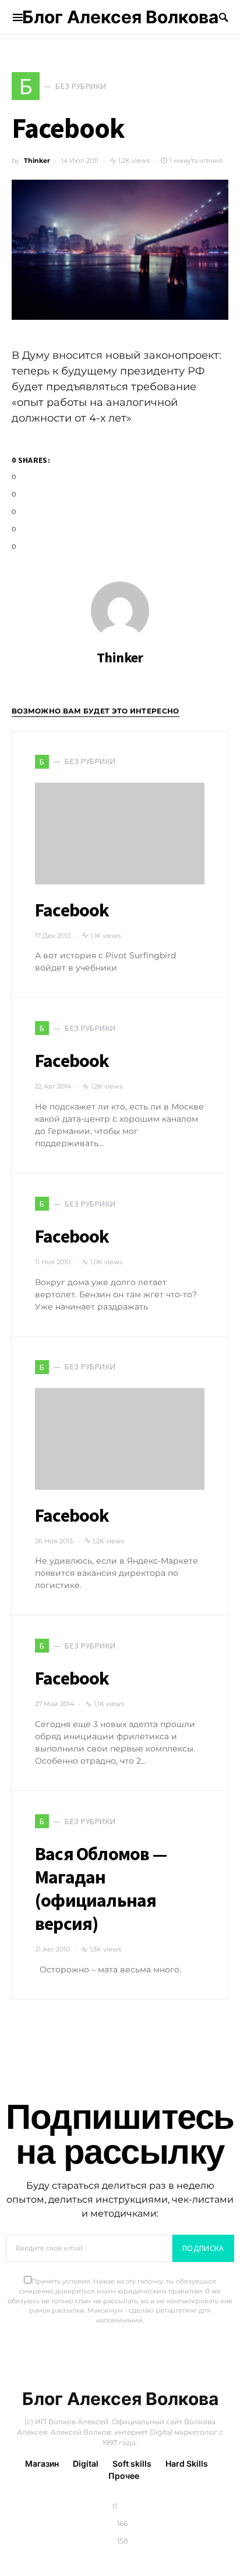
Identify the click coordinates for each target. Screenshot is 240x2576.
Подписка (203, 2248)
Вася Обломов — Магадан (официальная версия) (101, 1889)
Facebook (72, 910)
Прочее (124, 2476)
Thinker (37, 160)
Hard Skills (187, 2463)
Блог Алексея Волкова (120, 17)
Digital (86, 2463)
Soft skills (132, 2463)
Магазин (42, 2463)
